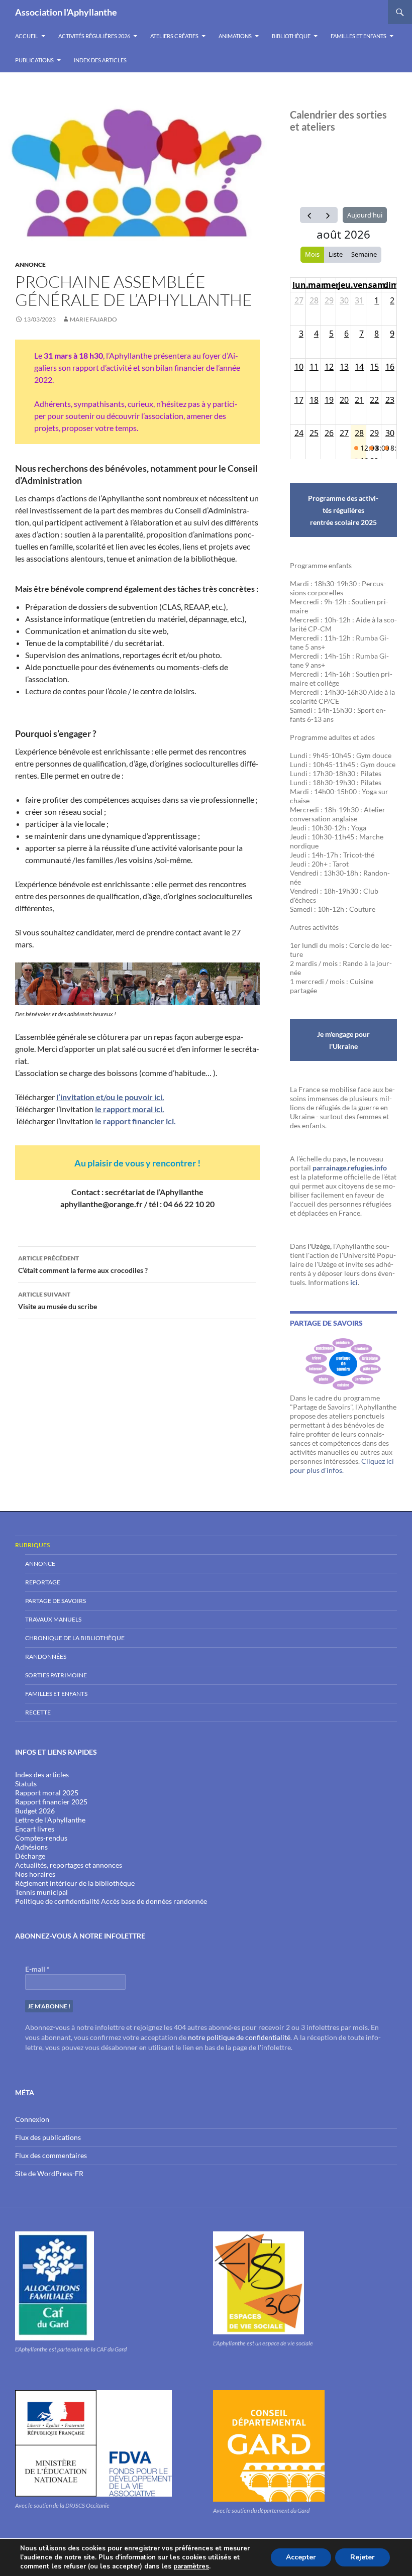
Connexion (32, 2119)
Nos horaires (35, 1874)
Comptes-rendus (41, 1838)
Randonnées (46, 1656)
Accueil (27, 36)
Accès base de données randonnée (154, 1901)
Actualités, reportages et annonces (69, 1865)
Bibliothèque (291, 36)
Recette (38, 1712)
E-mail (37, 1969)
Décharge (30, 1856)
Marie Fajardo (93, 319)
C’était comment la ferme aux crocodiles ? (83, 1264)
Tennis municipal (41, 1892)
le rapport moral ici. (130, 1109)
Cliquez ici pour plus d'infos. (342, 1466)
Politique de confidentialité (57, 1901)
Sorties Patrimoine (56, 1675)
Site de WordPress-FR (49, 2173)
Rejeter (363, 2557)
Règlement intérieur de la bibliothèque (75, 1883)
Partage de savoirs (56, 1601)
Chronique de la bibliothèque (75, 1638)
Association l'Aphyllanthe (66, 12)
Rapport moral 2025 (47, 1793)
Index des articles (100, 60)
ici (354, 1282)
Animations (235, 36)
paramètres (191, 2566)
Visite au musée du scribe (58, 1301)
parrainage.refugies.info (350, 1168)
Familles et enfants (358, 36)
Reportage (43, 1582)
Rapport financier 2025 (51, 1802)
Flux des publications (48, 2137)
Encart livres (35, 1829)
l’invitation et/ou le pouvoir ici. (110, 1097)
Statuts (26, 1784)
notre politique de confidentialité (239, 2037)
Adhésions (31, 1847)
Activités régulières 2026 (94, 36)
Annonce (30, 264)
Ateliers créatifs (174, 36)
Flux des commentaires (51, 2155)
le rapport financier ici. (135, 1121)
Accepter (301, 2557)
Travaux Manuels (53, 1619)
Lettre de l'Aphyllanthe (50, 1820)
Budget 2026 (35, 1811)
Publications (34, 60)
